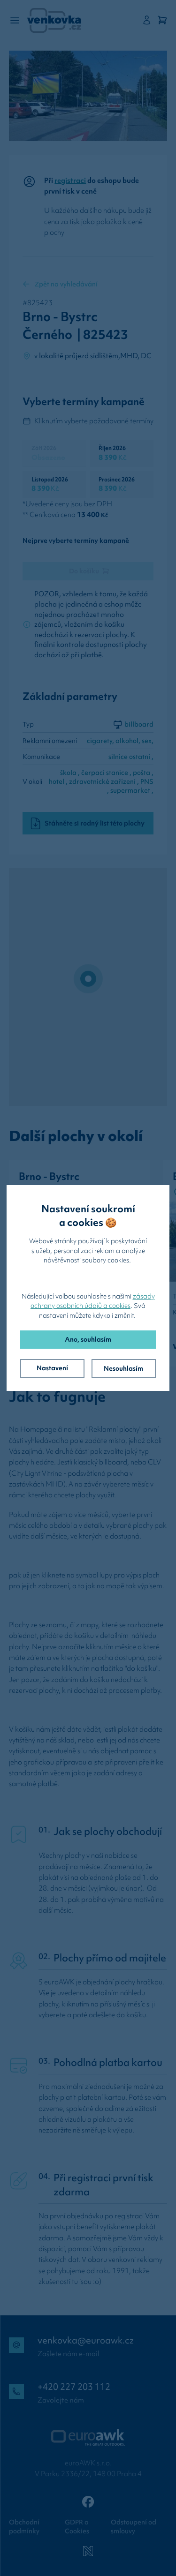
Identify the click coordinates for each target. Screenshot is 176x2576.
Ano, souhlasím (88, 1339)
